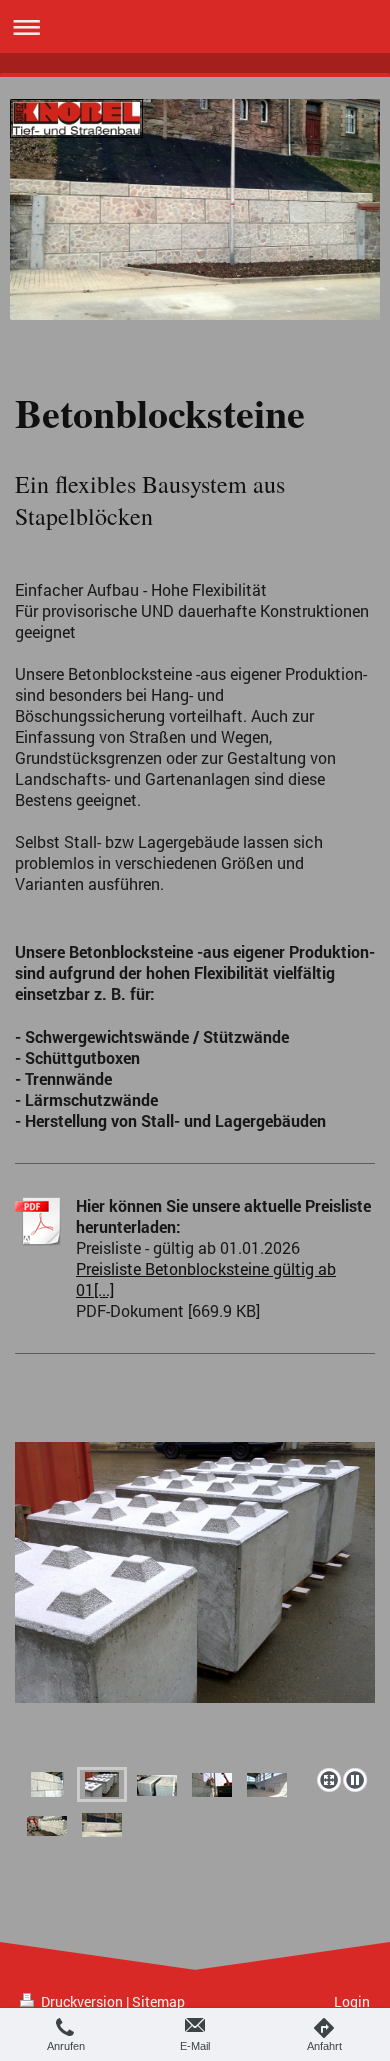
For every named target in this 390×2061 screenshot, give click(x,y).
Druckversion (82, 2001)
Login (352, 2001)
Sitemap (158, 2001)
